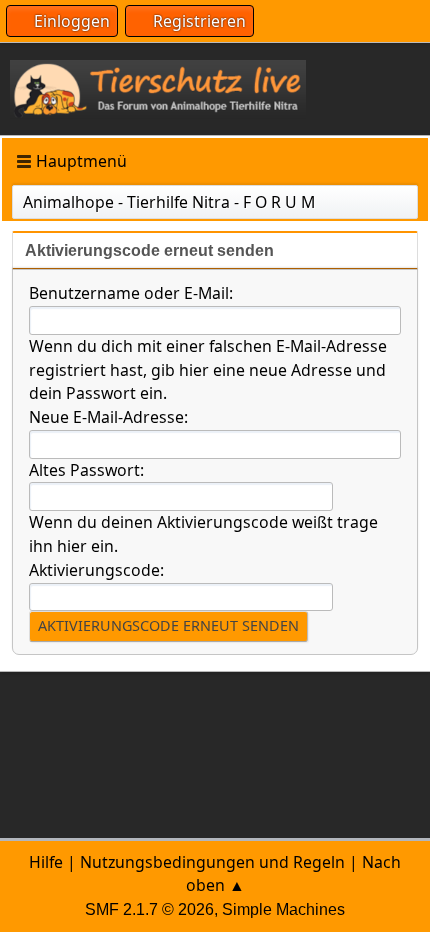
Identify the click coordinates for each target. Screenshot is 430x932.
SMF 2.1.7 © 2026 (149, 909)
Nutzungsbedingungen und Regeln (212, 862)
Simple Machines (283, 909)
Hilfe (46, 862)
